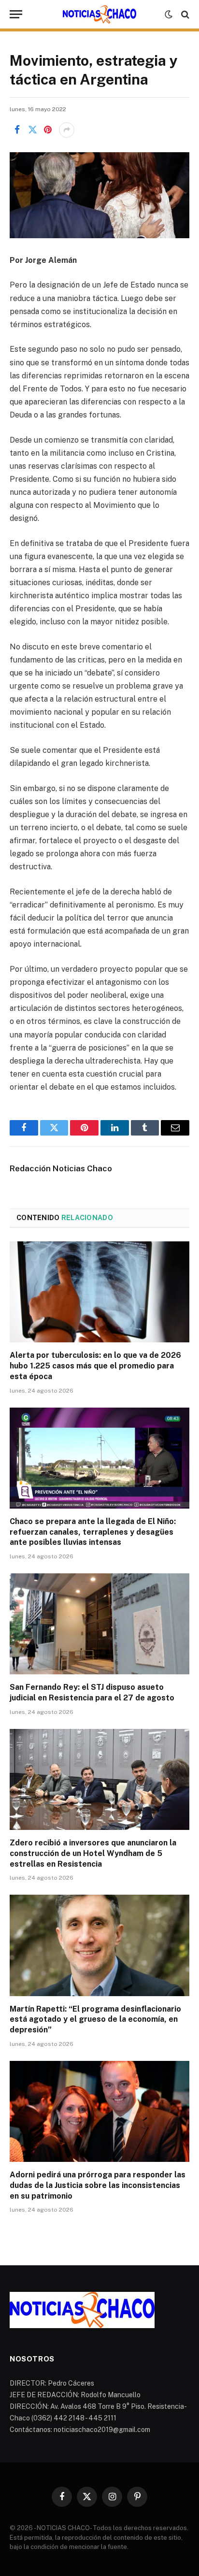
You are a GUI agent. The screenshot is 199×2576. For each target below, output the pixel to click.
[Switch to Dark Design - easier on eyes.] (169, 14)
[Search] (184, 14)
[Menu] (16, 14)
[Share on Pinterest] (48, 130)
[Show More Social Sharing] (67, 130)
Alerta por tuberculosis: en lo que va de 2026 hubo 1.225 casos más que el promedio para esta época (95, 1366)
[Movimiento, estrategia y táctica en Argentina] (99, 195)
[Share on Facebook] (17, 130)
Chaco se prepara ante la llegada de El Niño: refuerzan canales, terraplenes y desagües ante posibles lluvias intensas (93, 1532)
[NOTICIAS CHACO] (99, 14)
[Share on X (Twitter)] (32, 130)
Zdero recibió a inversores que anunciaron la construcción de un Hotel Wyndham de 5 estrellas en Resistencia (93, 1853)
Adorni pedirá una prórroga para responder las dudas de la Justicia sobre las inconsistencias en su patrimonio (98, 2185)
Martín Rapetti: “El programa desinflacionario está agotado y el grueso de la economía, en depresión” (95, 2020)
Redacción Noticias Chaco (61, 1168)
